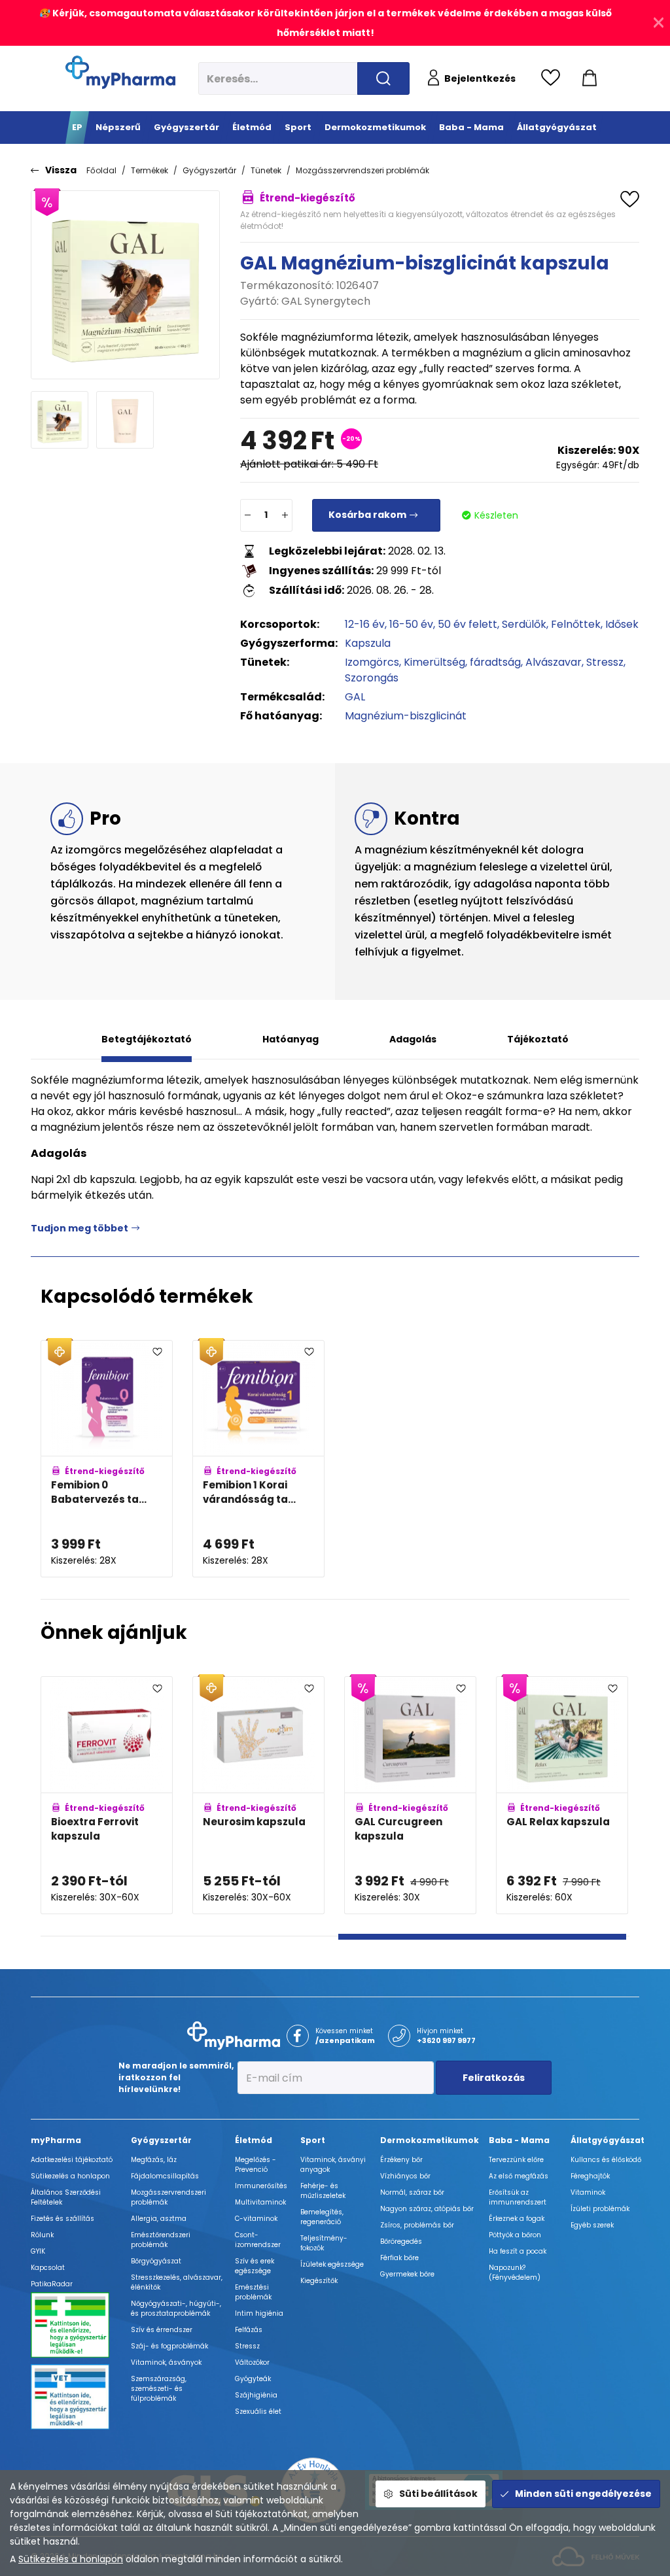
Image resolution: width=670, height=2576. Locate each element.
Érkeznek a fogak (517, 2219)
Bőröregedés (401, 2241)
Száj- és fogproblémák (169, 2346)
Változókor (252, 2362)
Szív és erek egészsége (255, 2266)
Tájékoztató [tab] (538, 1039)
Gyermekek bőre (407, 2274)
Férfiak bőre (399, 2258)
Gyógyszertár (209, 170)
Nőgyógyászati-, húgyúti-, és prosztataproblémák (176, 2309)
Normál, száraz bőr (412, 2192)
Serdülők (524, 624)
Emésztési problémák (253, 2292)
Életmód (254, 2140)
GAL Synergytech (326, 301)
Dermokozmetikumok (430, 2140)
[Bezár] (659, 23)
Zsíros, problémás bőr (417, 2225)
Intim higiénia (259, 2313)
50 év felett (467, 624)
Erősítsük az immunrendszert (518, 2197)
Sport (313, 2140)
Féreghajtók (590, 2176)
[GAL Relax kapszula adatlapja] (562, 1795)
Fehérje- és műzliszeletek (323, 2191)
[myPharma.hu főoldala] (120, 72)
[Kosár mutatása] (590, 78)
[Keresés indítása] (383, 78)
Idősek (622, 624)
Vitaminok (588, 2192)
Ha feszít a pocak (518, 2251)
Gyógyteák (253, 2379)
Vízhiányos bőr (405, 2176)
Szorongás (372, 678)
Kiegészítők (319, 2281)
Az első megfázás (519, 2176)
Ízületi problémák (600, 2209)
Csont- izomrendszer (258, 2240)
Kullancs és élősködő (606, 2160)
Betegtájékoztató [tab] (147, 1039)
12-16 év (365, 624)
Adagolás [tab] (413, 1039)
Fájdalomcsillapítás (165, 2176)
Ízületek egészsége (332, 2264)
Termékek (150, 170)
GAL (355, 697)
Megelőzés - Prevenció (256, 2165)
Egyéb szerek (592, 2225)
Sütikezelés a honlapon (71, 2559)
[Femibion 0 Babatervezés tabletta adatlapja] (107, 1459)
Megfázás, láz (154, 2160)
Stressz (605, 662)
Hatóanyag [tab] (291, 1039)
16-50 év (411, 624)
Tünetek (266, 170)
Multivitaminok (260, 2202)
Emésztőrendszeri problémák (161, 2240)
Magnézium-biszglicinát (406, 716)
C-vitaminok (256, 2219)
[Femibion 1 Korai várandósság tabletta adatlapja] (258, 1459)
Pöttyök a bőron (515, 2235)
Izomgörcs (372, 662)
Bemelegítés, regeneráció (322, 2217)
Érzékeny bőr (401, 2160)
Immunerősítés (261, 2186)
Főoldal (101, 170)
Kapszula (368, 643)
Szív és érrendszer (162, 2330)
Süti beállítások (438, 2494)
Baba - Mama (519, 2140)
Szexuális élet (258, 2412)
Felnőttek (576, 624)
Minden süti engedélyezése (583, 2494)
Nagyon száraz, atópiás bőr (427, 2209)
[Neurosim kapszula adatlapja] (258, 1795)
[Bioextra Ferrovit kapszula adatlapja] (107, 1795)
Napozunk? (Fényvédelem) (515, 2273)
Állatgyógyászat (608, 2140)
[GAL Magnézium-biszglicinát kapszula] (125, 285)
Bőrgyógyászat (156, 2261)
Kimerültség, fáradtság (462, 662)
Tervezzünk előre (516, 2160)
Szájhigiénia (256, 2395)
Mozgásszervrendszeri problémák (362, 170)
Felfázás (249, 2330)
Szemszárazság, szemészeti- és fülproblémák (159, 2389)
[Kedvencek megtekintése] (554, 78)
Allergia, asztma (159, 2219)
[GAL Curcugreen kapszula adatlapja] (410, 1795)
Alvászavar (554, 662)
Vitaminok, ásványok (166, 2362)
